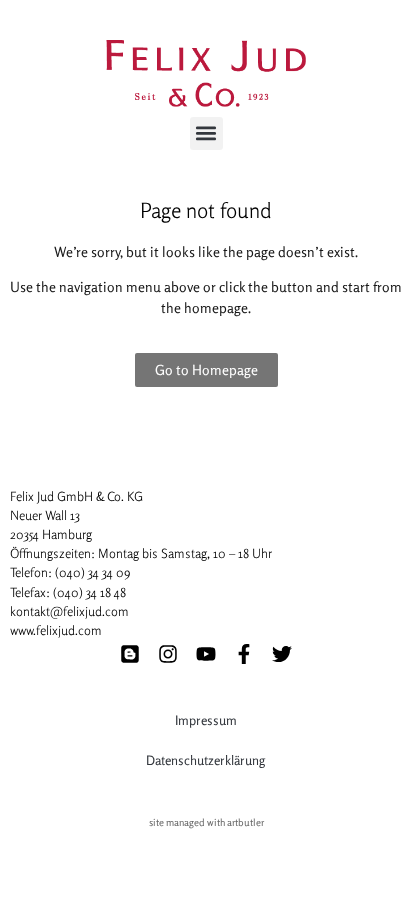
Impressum (206, 720)
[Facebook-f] (244, 654)
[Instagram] (168, 654)
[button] (206, 133)
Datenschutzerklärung (205, 760)
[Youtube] (206, 654)
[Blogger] (130, 654)
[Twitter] (282, 654)
